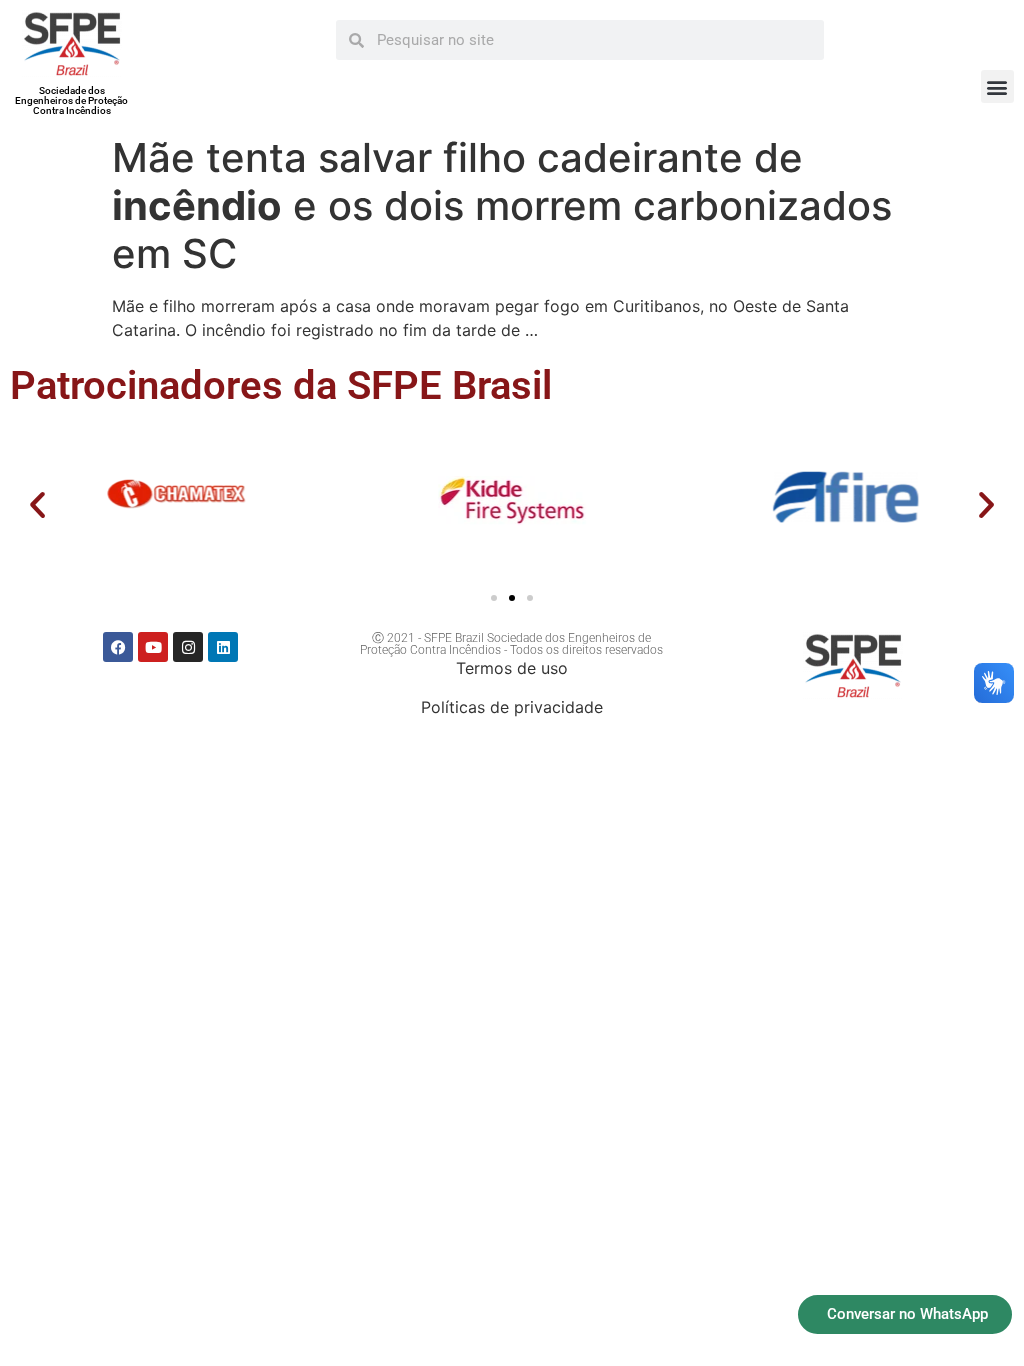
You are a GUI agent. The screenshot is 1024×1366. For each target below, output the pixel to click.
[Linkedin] (223, 647)
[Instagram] (188, 647)
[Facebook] (118, 647)
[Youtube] (153, 647)
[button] (997, 86)
